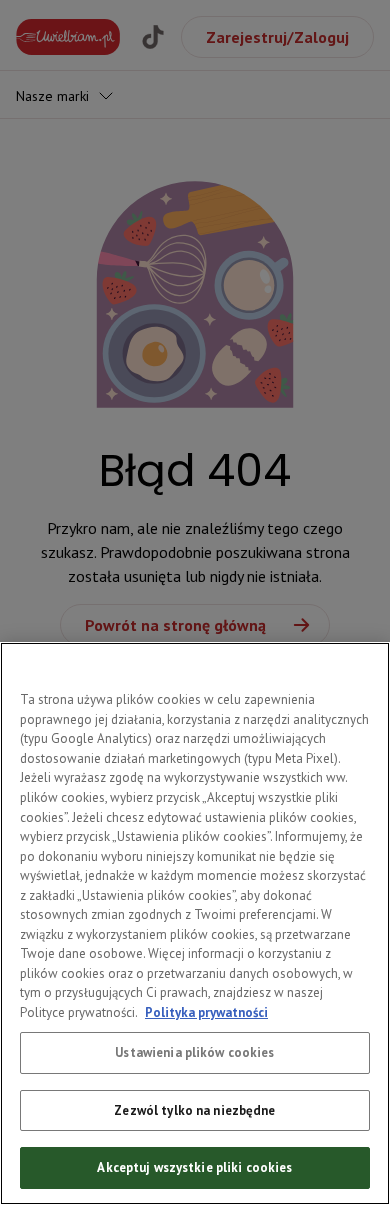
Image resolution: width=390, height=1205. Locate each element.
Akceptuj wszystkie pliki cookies (194, 1167)
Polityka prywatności (206, 1012)
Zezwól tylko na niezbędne (194, 1110)
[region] (195, 923)
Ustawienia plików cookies (194, 1052)
